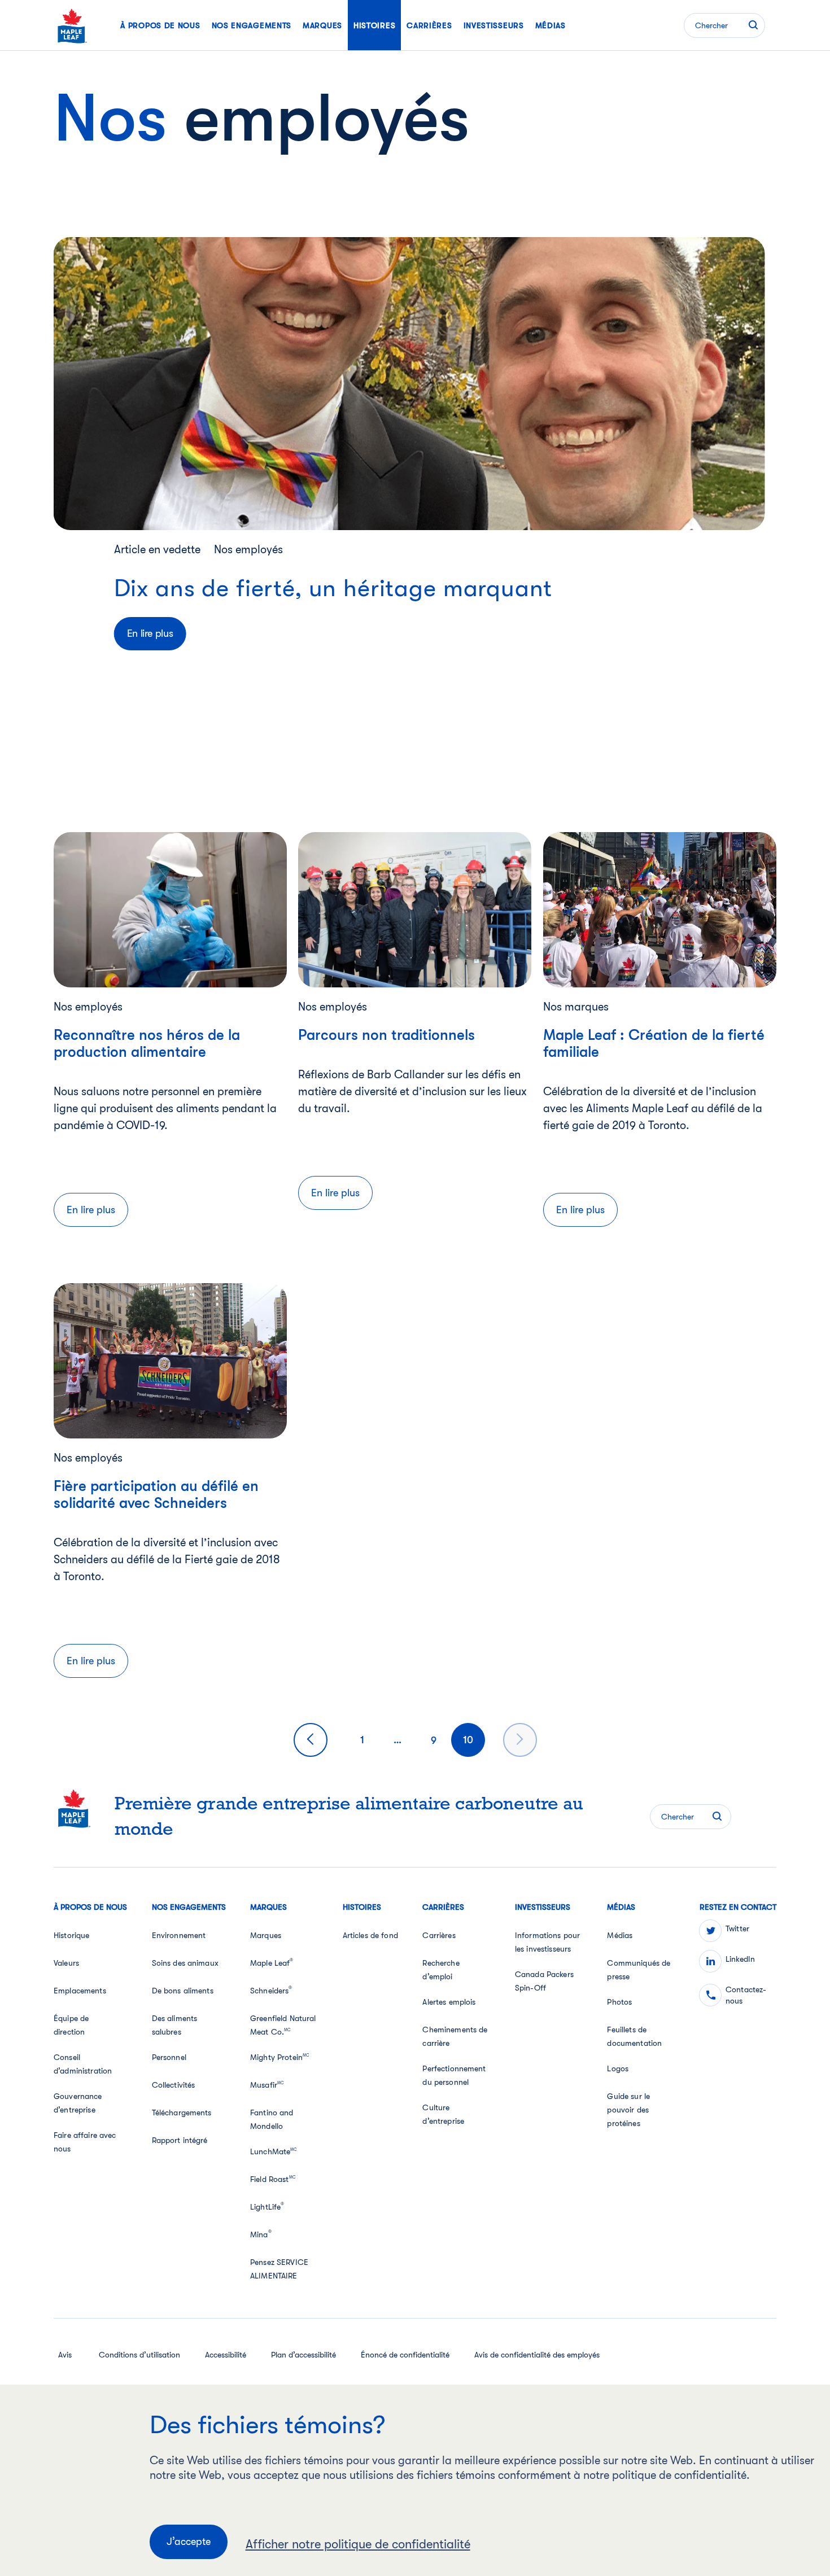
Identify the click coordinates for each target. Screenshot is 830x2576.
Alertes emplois (449, 2002)
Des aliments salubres (175, 2025)
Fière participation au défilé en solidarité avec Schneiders (156, 1495)
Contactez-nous (746, 1995)
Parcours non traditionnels (386, 1035)
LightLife (267, 2206)
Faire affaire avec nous (85, 2142)
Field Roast (273, 2179)
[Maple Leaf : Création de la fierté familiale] (660, 909)
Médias (620, 1935)
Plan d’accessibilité (303, 2355)
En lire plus (150, 633)
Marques (266, 1935)
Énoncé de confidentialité (405, 2355)
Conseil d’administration (83, 2064)
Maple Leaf (272, 1962)
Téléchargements (182, 2113)
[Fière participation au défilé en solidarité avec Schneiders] (170, 1360)
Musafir (267, 2085)
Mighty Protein (279, 2057)
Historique (71, 1935)
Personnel (169, 2057)
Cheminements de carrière (455, 2036)
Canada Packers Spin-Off (544, 1981)
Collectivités (174, 2085)
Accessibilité (226, 2355)
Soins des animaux (185, 1963)
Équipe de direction (71, 2025)
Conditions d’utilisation (139, 2355)
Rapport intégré (180, 2140)
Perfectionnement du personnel (454, 2075)
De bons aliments (183, 1991)
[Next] (520, 1740)
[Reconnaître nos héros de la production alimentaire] (170, 909)
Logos (618, 2068)
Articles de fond (370, 1935)
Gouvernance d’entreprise (78, 2103)
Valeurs (66, 1963)
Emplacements (80, 1991)
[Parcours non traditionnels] (415, 909)
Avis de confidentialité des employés (537, 2355)
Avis (65, 2355)
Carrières (439, 1935)
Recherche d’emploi (441, 1970)
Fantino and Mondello (272, 2119)
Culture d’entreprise (443, 2114)
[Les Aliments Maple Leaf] (72, 25)
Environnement (179, 1935)
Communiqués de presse (639, 1970)
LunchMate (274, 2151)
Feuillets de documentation (634, 2036)
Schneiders (271, 1990)
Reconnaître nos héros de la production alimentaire (147, 1044)
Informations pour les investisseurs (547, 1942)
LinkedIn (740, 1959)
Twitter (737, 1928)
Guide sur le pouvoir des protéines (628, 2110)
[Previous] (311, 1740)
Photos (619, 2002)
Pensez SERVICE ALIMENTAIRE (279, 2269)
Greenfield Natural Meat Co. (283, 2025)
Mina (261, 2234)
